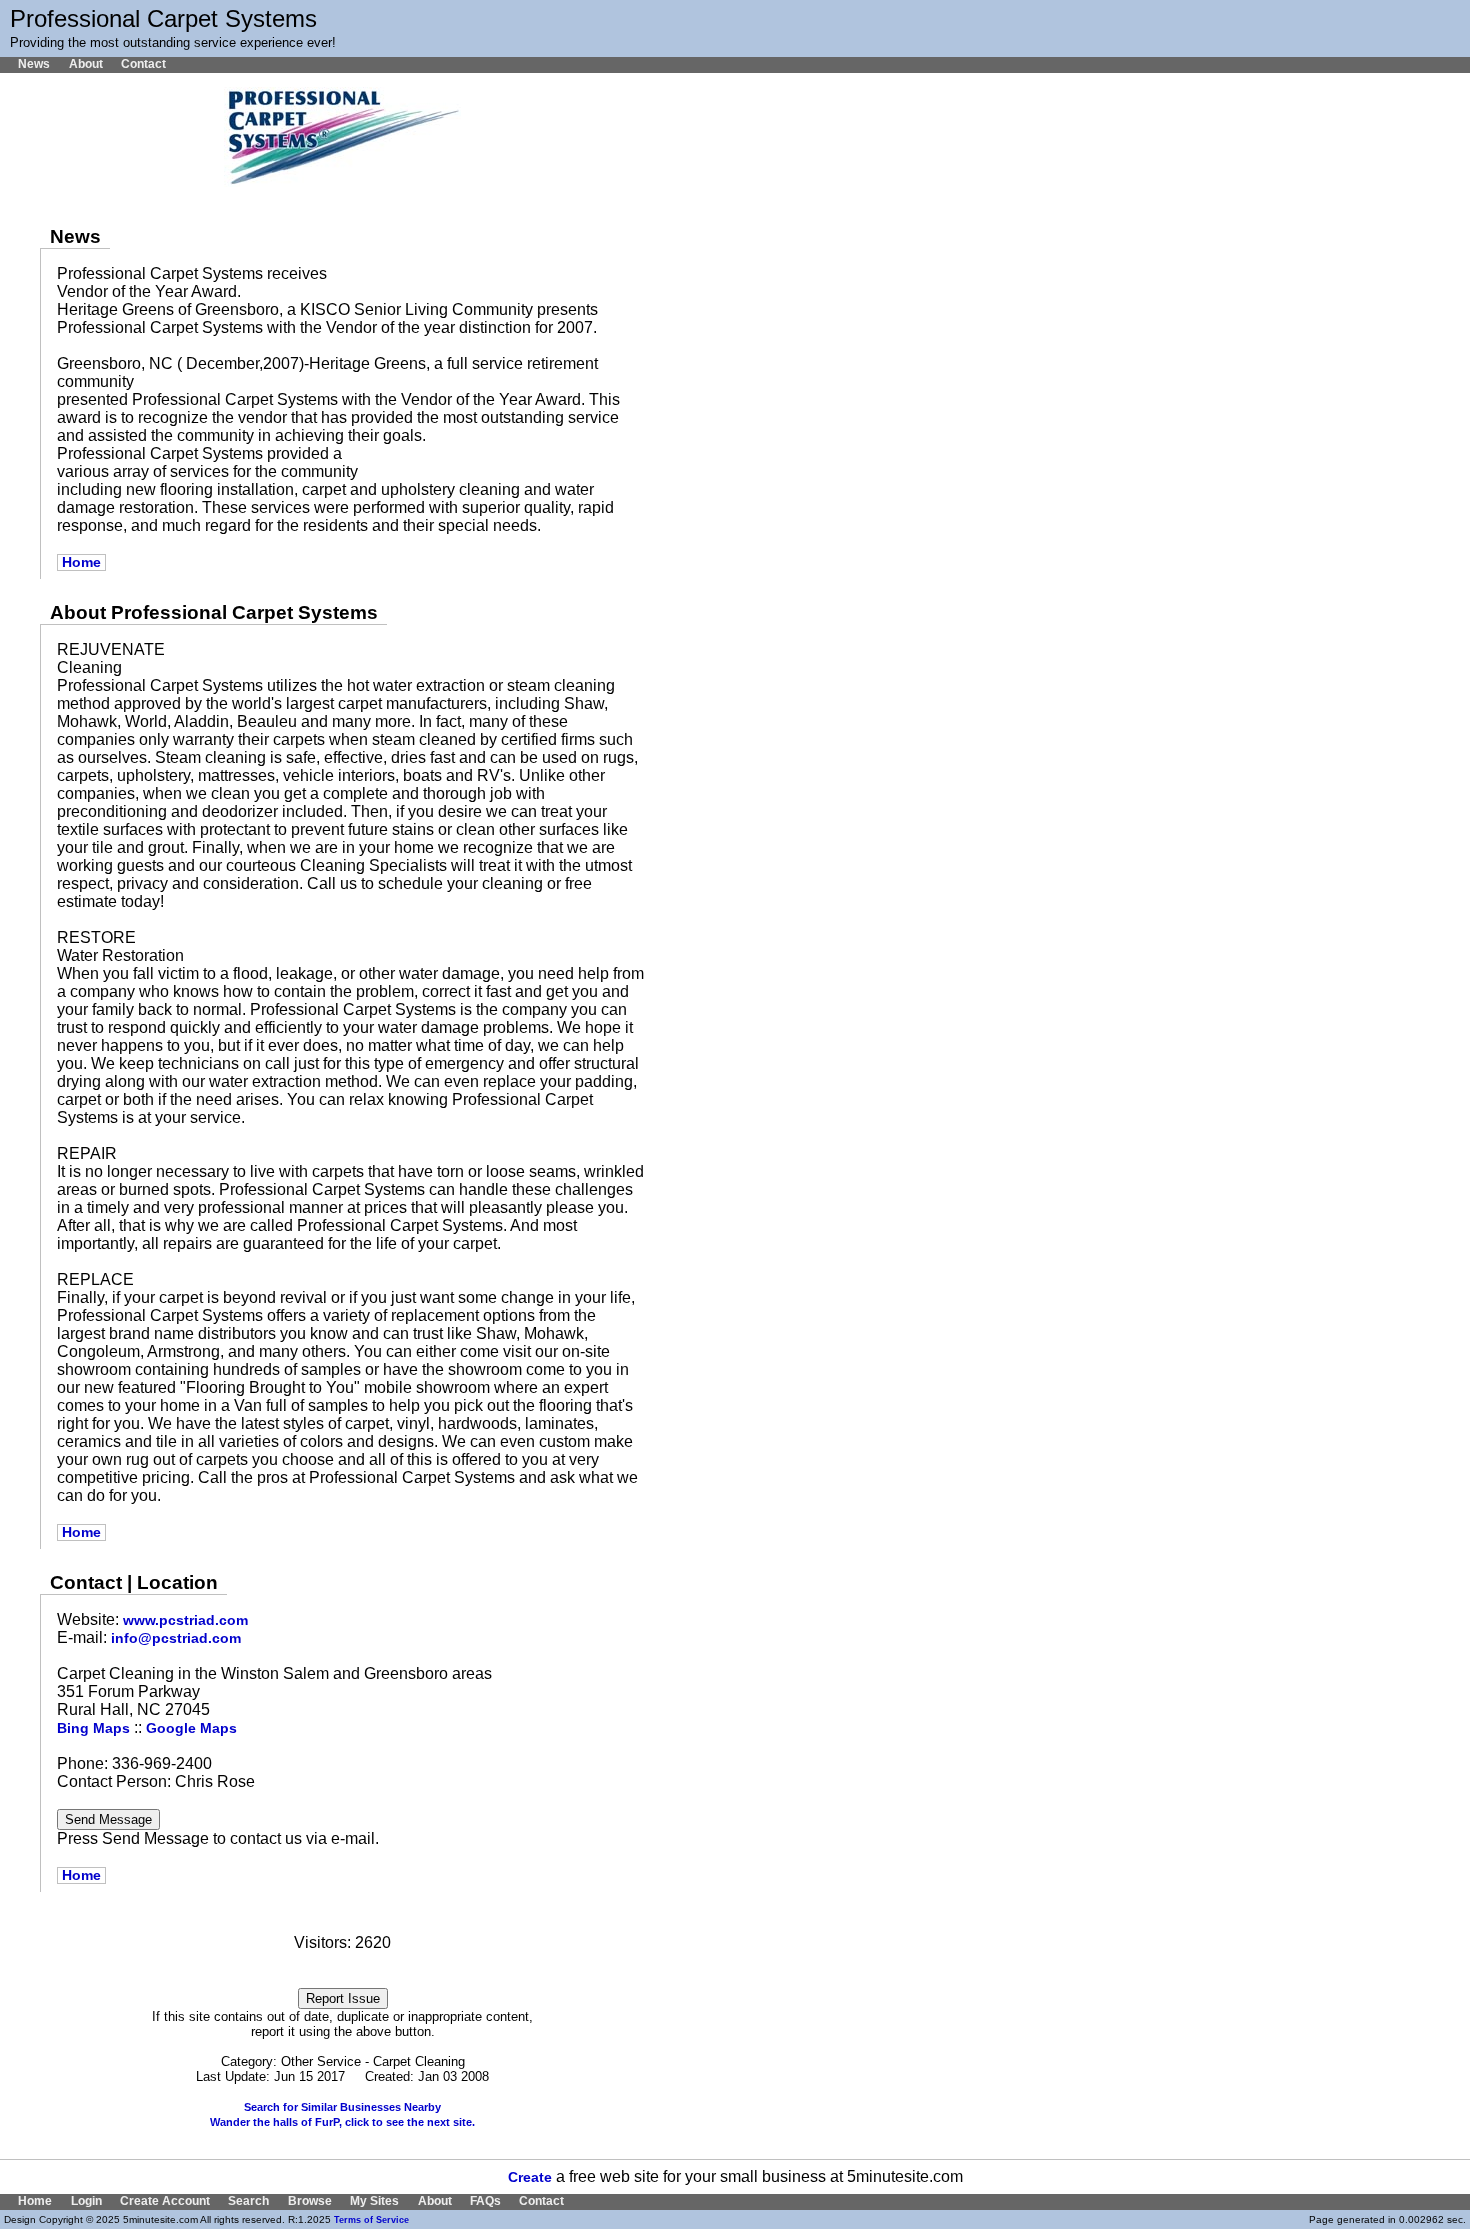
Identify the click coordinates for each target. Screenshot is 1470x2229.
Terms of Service (371, 2220)
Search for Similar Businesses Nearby (342, 2107)
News (34, 64)
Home (81, 562)
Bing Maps (93, 1728)
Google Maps (191, 1728)
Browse (309, 2201)
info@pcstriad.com (176, 1638)
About (85, 64)
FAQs (485, 2201)
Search (248, 2201)
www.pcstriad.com (185, 1620)
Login (86, 2201)
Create (530, 2177)
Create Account (165, 2201)
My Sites (374, 2201)
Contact (143, 64)
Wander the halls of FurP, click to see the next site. (342, 2122)
